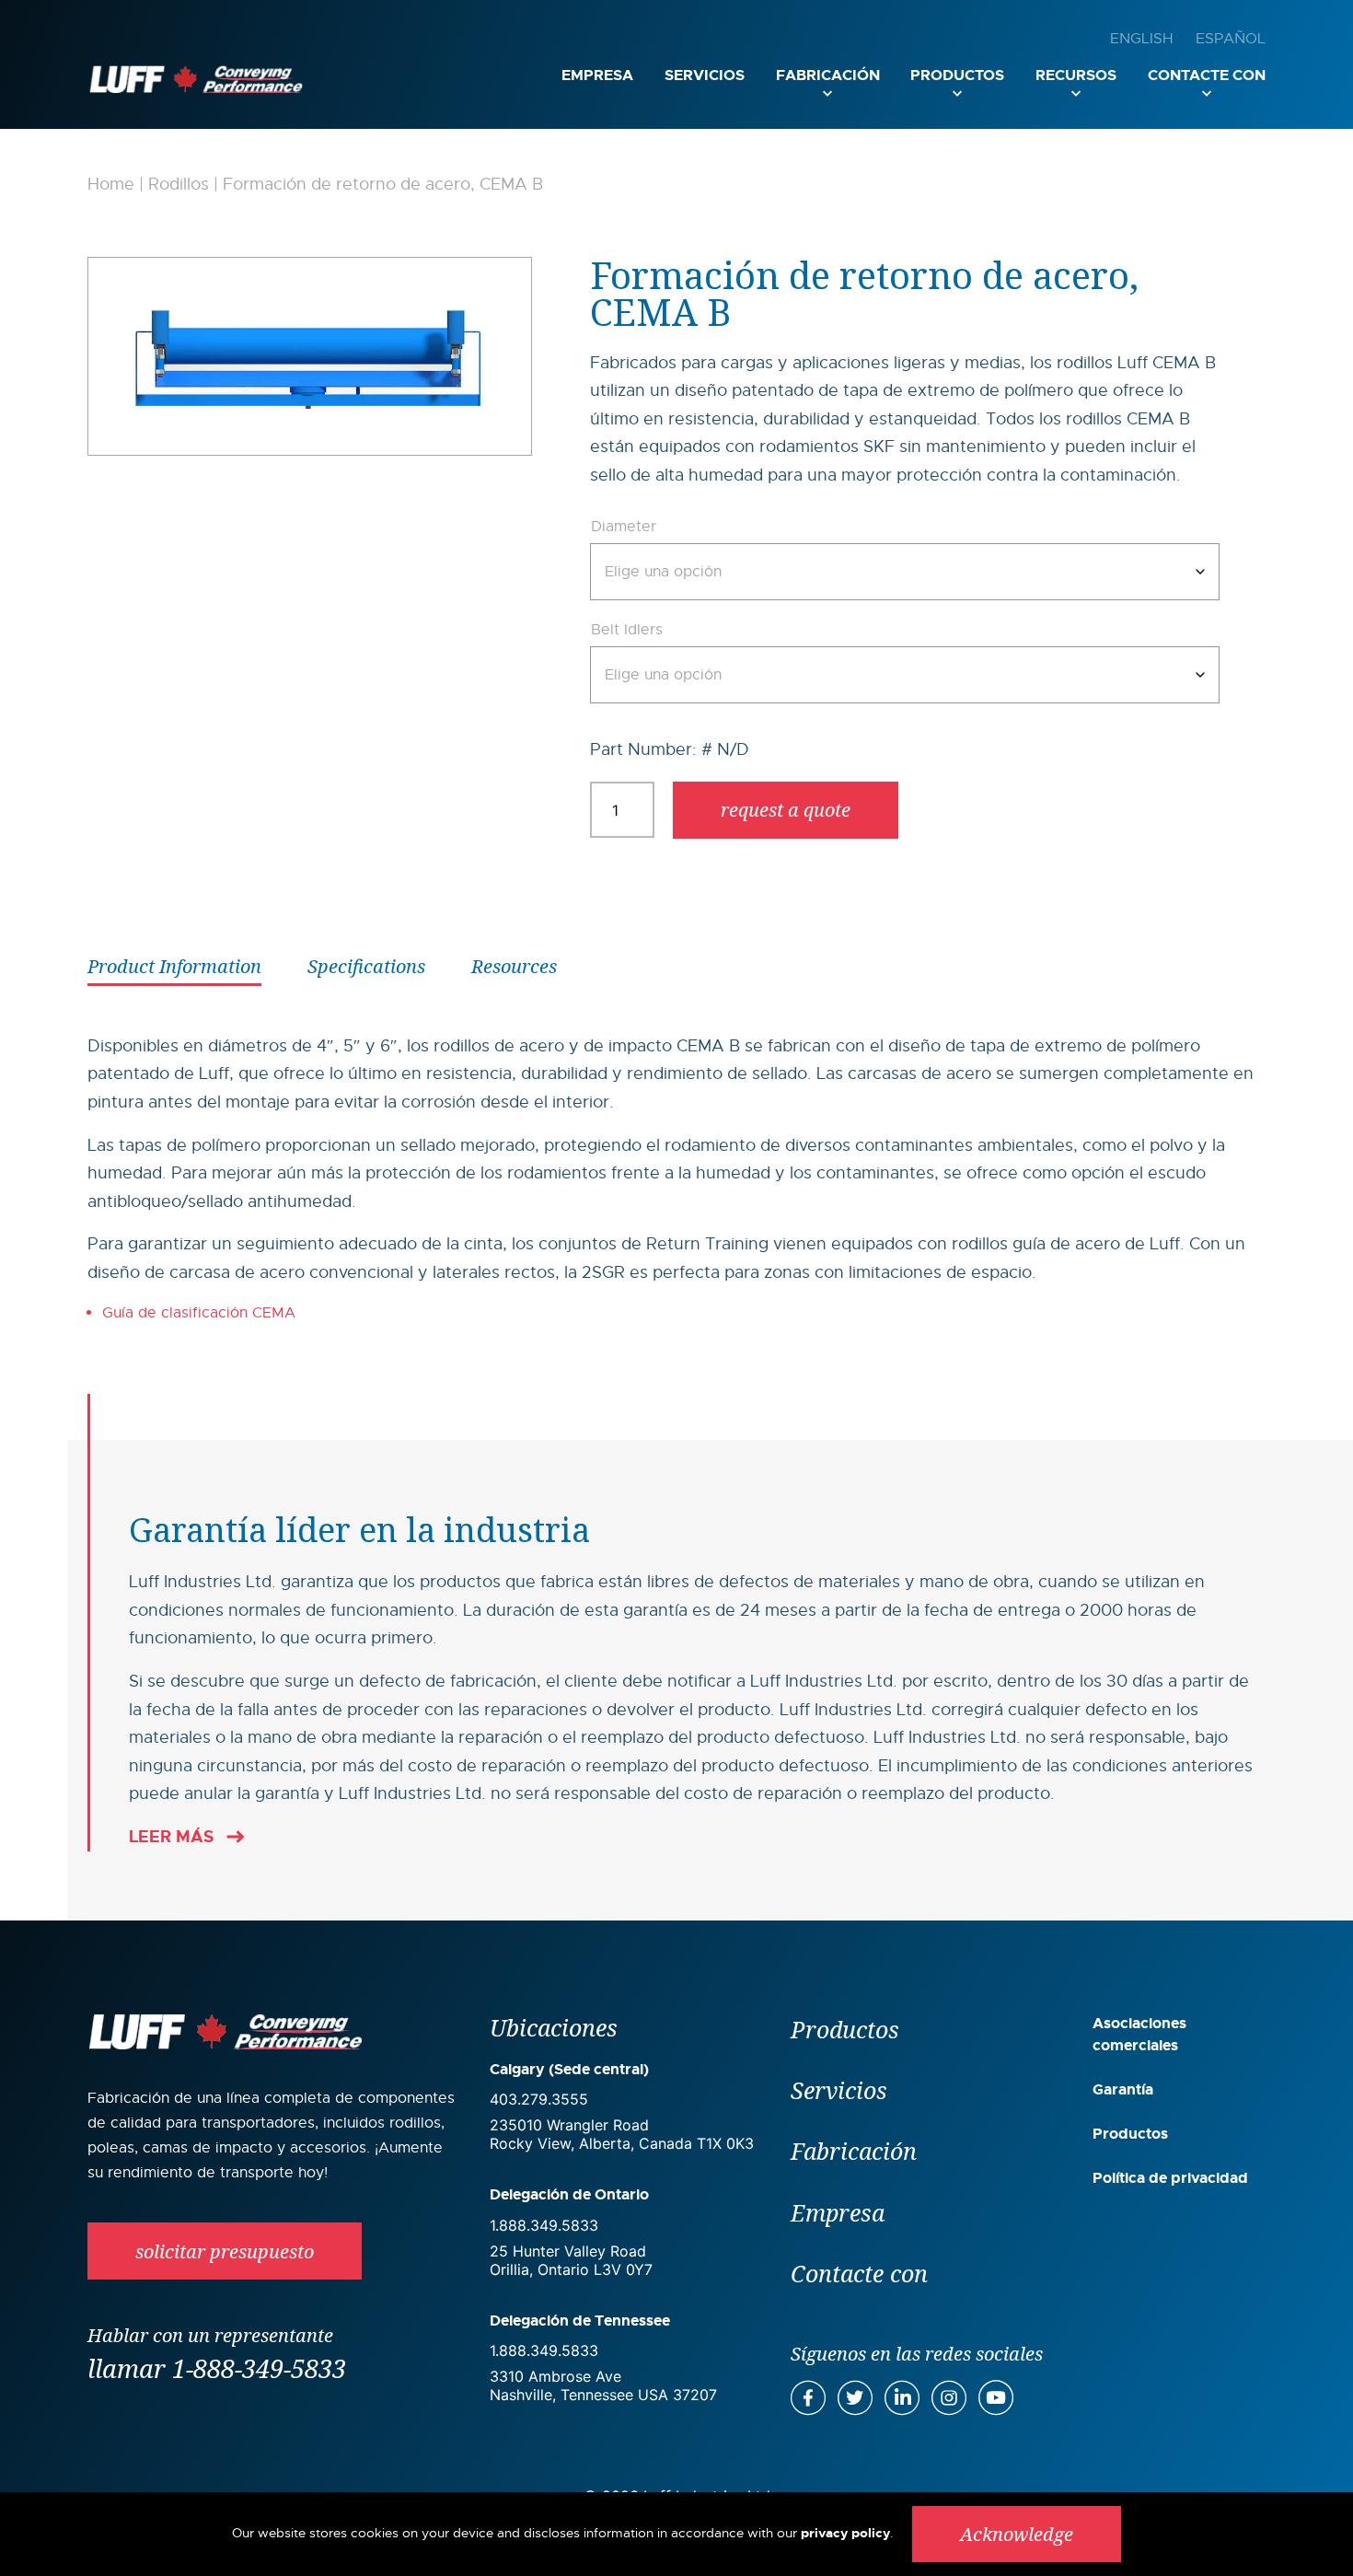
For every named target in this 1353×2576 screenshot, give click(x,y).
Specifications (366, 966)
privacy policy (845, 2533)
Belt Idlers (627, 630)
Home (111, 184)
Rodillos (179, 184)
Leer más (171, 1837)
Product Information (174, 966)
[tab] (174, 965)
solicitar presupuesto (225, 2251)
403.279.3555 (539, 2099)
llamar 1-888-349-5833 (217, 2368)
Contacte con (1207, 75)
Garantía (1123, 2089)
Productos (957, 75)
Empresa (597, 75)
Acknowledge (1017, 2534)
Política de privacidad (1170, 2178)
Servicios (705, 75)
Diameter (624, 527)
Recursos (1076, 75)
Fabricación (828, 75)
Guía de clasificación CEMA (199, 1313)
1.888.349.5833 (544, 2225)
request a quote (786, 810)
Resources (514, 966)
